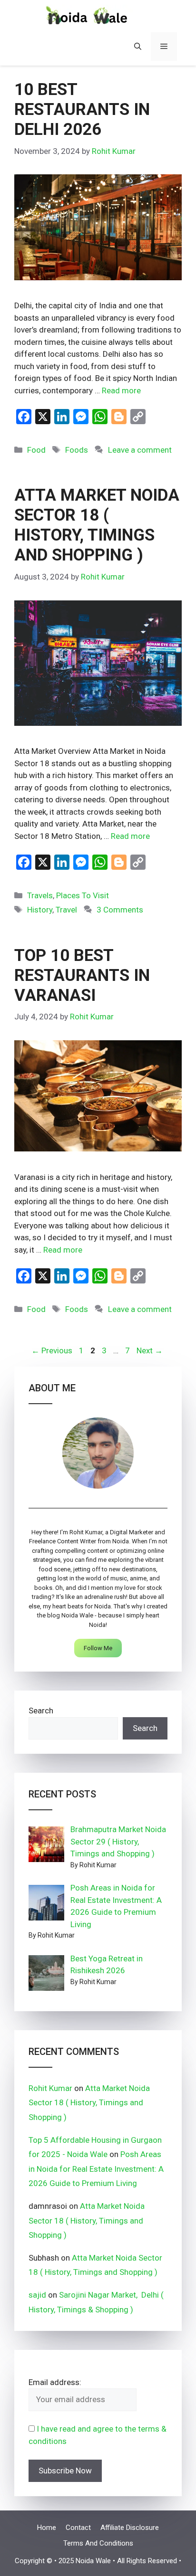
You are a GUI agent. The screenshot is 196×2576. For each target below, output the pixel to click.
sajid (37, 2295)
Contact (78, 2528)
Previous (52, 1350)
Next (150, 1350)
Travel (66, 910)
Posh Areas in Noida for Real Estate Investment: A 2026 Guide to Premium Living (96, 2169)
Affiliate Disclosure (130, 2528)
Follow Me (98, 1648)
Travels (40, 895)
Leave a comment (140, 450)
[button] (138, 47)
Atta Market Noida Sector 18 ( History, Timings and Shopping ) (97, 525)
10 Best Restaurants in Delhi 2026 (82, 109)
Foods (77, 450)
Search (41, 1711)
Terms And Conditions (98, 2543)
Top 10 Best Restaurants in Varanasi (82, 975)
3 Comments (120, 910)
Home (47, 2528)
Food (36, 450)
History (40, 910)
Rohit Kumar (50, 2088)
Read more (121, 390)
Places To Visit (83, 895)
